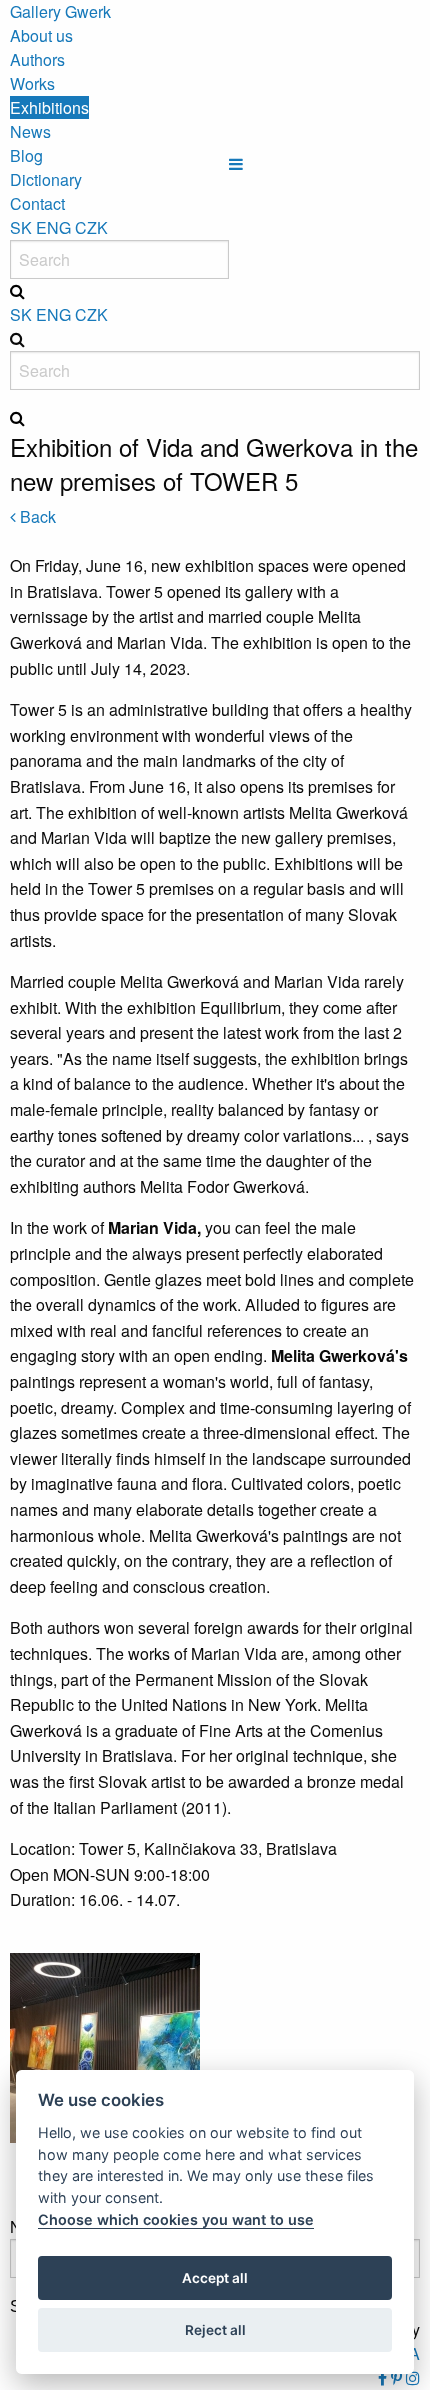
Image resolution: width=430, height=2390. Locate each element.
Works (32, 83)
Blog (26, 155)
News (30, 131)
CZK (91, 227)
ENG (53, 227)
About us (41, 35)
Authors (37, 59)
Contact (37, 203)
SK (21, 227)
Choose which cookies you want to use (176, 2219)
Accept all (215, 2278)
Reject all (215, 2330)
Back (36, 516)
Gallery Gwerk (60, 11)
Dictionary (46, 179)
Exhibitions (49, 107)
